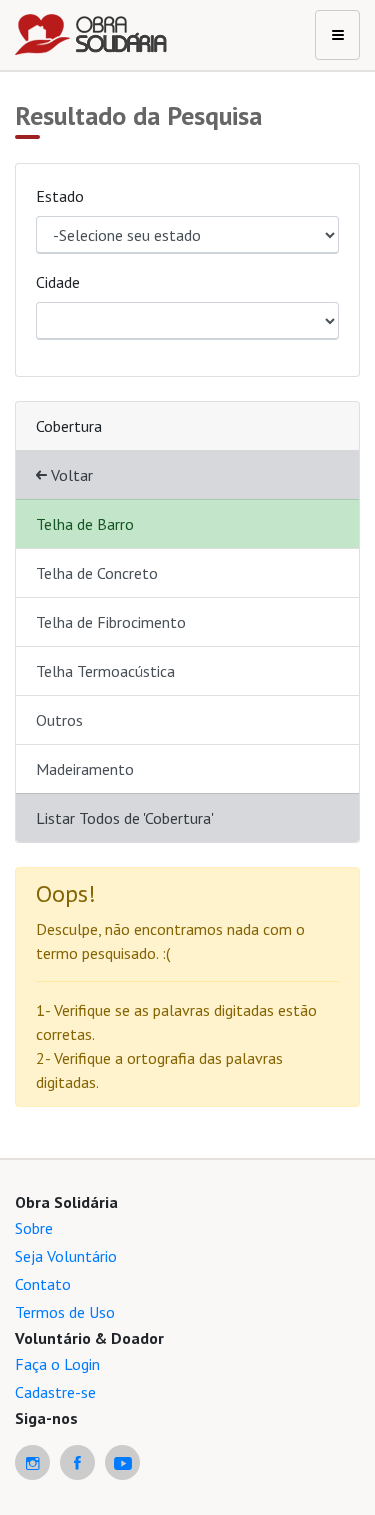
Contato (43, 1284)
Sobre (34, 1228)
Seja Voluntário (66, 1256)
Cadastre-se (55, 1392)
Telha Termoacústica (105, 671)
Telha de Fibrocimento (111, 622)
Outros (59, 720)
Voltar (70, 475)
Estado (60, 196)
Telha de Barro (85, 524)
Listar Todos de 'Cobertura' (125, 818)
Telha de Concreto (97, 573)
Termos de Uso (65, 1312)
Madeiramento (85, 769)
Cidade (58, 282)
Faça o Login (57, 1364)
